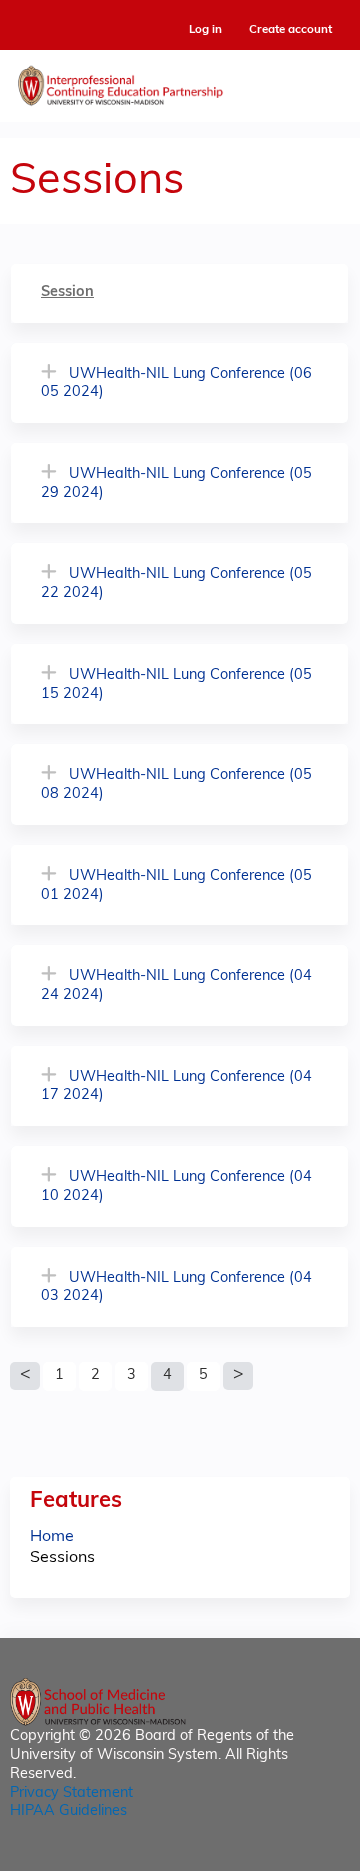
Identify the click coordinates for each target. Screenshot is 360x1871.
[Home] (180, 81)
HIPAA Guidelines (68, 1811)
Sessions (62, 1558)
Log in (205, 30)
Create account (290, 30)
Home (52, 1537)
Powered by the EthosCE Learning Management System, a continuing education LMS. (279, 1856)
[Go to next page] (238, 1376)
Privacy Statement (71, 1793)
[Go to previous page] (25, 1376)
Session (67, 292)
